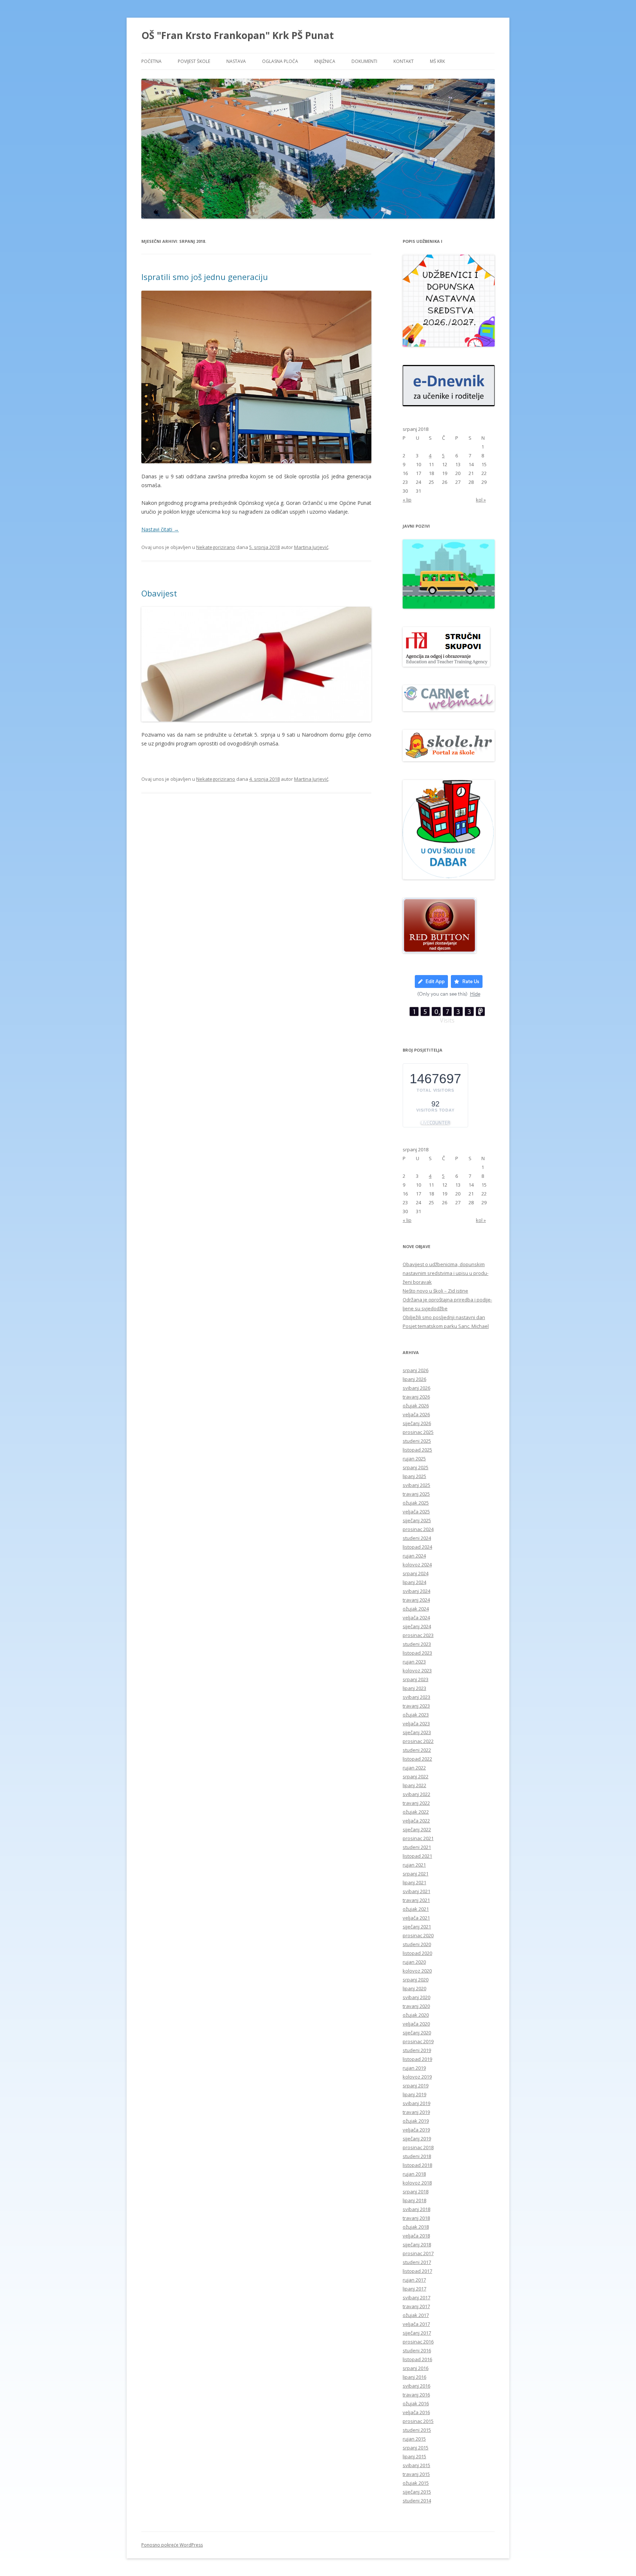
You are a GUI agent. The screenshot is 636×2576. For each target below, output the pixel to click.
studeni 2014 (417, 2501)
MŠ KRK (437, 61)
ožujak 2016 (416, 2403)
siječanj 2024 (417, 1626)
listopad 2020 (417, 1953)
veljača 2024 (416, 1617)
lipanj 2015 (414, 2456)
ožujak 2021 (416, 1909)
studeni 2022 (417, 1750)
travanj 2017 (416, 2306)
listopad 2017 (417, 2271)
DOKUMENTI (364, 61)
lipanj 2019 (414, 2094)
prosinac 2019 (418, 2041)
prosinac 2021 (418, 1838)
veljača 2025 (416, 1512)
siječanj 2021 (417, 1927)
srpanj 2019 (416, 2086)
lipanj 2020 (414, 1988)
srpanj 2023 (416, 1679)
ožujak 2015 (416, 2483)
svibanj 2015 (416, 2465)
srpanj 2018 (416, 2191)
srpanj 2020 (416, 1980)
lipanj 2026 (414, 1379)
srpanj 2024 (416, 1573)
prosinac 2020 (418, 1935)
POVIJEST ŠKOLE (194, 61)
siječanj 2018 (417, 2244)
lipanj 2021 (414, 1882)
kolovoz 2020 (417, 1971)
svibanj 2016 (416, 2386)
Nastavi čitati (160, 529)
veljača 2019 (416, 2130)
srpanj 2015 (416, 2448)
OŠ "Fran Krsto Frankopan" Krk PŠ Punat (238, 35)
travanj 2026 (416, 1397)
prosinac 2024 (418, 1529)
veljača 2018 (416, 2236)
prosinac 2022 (418, 1741)
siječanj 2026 (417, 1423)
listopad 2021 (417, 1856)
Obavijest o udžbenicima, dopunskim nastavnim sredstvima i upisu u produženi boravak (446, 1273)
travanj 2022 (416, 1803)
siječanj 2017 (417, 2333)
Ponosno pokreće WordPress (172, 2545)
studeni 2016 (417, 2350)
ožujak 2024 (416, 1609)
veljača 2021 (416, 1918)
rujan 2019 (414, 2068)
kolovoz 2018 (417, 2183)
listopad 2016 (417, 2359)
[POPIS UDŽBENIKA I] (449, 345)
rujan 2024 (414, 1556)
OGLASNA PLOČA (280, 61)
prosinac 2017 (418, 2253)
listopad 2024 (417, 1547)
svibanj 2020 (416, 1997)
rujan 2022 (414, 1768)
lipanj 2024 (414, 1582)
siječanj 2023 (417, 1732)
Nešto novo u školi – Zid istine (435, 1291)
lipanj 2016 (414, 2377)
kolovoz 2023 (417, 1670)
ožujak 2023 (416, 1715)
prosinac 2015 (418, 2421)
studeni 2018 (417, 2156)
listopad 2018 (417, 2165)
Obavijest (159, 593)
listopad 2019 (417, 2059)
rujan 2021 (414, 1865)
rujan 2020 (414, 1962)
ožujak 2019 (416, 2121)
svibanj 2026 (416, 1388)
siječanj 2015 (417, 2492)
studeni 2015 (417, 2430)
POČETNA (151, 61)
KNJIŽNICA (325, 61)
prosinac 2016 (418, 2342)
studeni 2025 (417, 1441)
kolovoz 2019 (417, 2077)
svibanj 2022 (416, 1794)
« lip (407, 500)
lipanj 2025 (414, 1476)
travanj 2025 (416, 1494)
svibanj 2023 (416, 1697)
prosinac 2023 (418, 1635)
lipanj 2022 (414, 1785)
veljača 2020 (416, 2024)
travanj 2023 (416, 1706)
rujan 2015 (414, 2439)
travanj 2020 (416, 2006)
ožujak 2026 (416, 1406)
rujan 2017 (414, 2280)
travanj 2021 (416, 1900)
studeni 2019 (417, 2050)
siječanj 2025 (417, 1520)
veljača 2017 (416, 2324)
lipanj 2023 (414, 1688)
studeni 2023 (417, 1644)
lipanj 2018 (414, 2200)
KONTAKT (404, 61)
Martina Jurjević (311, 547)
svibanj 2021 (416, 1891)
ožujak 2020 (416, 2015)
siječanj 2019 (417, 2139)
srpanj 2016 (416, 2368)
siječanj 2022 (417, 1829)
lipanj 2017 (414, 2289)
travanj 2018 (416, 2218)
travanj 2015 (416, 2474)
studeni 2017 (417, 2262)
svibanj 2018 (416, 2209)
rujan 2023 (414, 1662)
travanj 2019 (416, 2112)
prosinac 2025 (418, 1432)
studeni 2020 (417, 1944)
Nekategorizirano (216, 547)
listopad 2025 (417, 1450)
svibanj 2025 (416, 1485)
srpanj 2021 (416, 1874)
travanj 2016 (416, 2395)
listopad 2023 (417, 1653)
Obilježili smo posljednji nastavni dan (444, 1317)
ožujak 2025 (416, 1503)
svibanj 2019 (416, 2103)
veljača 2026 (416, 1414)
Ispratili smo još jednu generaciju (205, 277)
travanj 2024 (416, 1600)
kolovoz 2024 (417, 1565)
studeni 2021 (417, 1847)
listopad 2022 (417, 1759)
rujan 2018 (414, 2174)
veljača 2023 (416, 1723)
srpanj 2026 (416, 1370)
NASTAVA (236, 61)
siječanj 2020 (417, 2033)
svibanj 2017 (416, 2297)
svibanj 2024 (416, 1591)
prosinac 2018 (418, 2147)
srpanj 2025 (416, 1467)
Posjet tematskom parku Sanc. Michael (446, 1326)
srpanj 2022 (416, 1776)
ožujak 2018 (416, 2227)
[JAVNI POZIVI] (449, 607)
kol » (481, 500)
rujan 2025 (414, 1459)
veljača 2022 (416, 1821)
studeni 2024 (417, 1538)
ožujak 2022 (416, 1812)
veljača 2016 (416, 2412)
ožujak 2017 (416, 2315)
